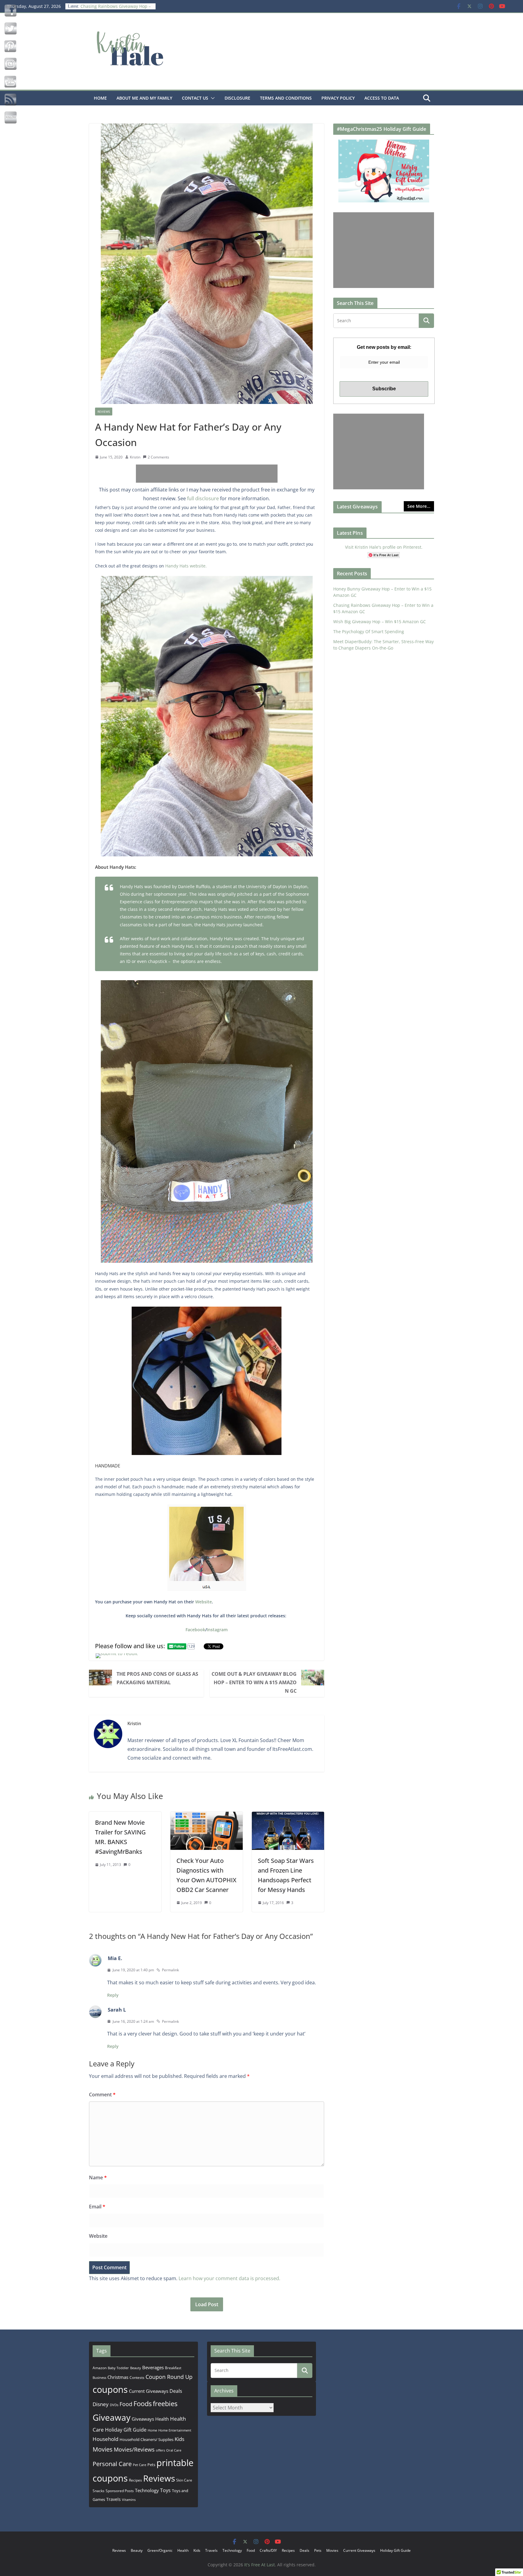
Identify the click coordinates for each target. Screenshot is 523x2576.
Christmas (118, 2377)
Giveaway (112, 2417)
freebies (165, 2404)
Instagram (217, 1630)
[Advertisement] (207, 474)
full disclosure (203, 498)
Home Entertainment (175, 2430)
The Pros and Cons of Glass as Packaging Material (157, 1678)
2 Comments (158, 457)
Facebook (195, 1630)
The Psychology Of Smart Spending (369, 632)
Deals (176, 2391)
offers (160, 2450)
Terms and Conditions (286, 98)
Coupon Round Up (169, 2377)
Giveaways (143, 2419)
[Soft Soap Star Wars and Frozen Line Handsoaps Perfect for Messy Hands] (288, 1816)
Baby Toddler (118, 2368)
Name (98, 2178)
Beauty (136, 2368)
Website (204, 1602)
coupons (110, 2389)
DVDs (114, 2405)
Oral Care (174, 2450)
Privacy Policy (338, 98)
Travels (113, 2499)
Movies (103, 2449)
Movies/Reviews (134, 2449)
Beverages (153, 2367)
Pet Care (140, 2465)
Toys (165, 2490)
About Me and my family (144, 98)
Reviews (104, 412)
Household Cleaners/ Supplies (146, 2439)
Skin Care (184, 2480)
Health (162, 2419)
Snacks (99, 2491)
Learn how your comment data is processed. (229, 2278)
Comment (102, 2095)
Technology (147, 2490)
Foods (143, 2404)
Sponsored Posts (120, 2491)
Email (97, 2207)
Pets (151, 2465)
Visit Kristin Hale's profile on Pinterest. (384, 547)
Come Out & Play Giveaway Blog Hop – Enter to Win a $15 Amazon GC (254, 1682)
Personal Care (112, 2464)
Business (99, 2378)
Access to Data (382, 98)
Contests (137, 2378)
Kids (179, 2439)
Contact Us (195, 98)
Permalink (170, 1970)
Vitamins (129, 2500)
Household (105, 2439)
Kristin (135, 457)
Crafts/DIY (268, 2550)
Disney (101, 2404)
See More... (419, 506)
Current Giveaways (149, 2391)
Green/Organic (160, 2550)
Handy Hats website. (186, 566)
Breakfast (173, 2368)
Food (126, 2404)
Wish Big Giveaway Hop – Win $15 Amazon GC (380, 622)
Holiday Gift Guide (126, 2430)
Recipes (135, 2480)
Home (100, 98)
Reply (113, 1995)
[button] (212, 98)
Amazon (100, 2368)
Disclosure (237, 98)
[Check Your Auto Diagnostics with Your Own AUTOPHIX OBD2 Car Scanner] (207, 1816)
